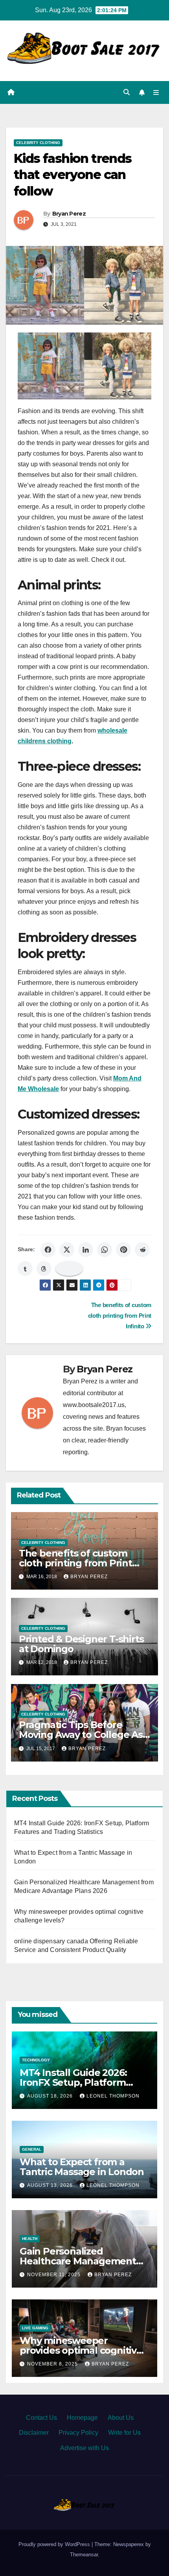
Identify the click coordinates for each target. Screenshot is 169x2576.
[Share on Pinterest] (123, 1250)
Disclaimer (34, 2433)
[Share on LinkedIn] (86, 1250)
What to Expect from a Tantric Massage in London (82, 2167)
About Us (121, 2418)
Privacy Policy (78, 2433)
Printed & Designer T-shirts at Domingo (81, 1644)
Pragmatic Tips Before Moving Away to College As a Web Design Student (81, 1735)
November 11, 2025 (55, 2275)
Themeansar (84, 2555)
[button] (127, 92)
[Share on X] (67, 1250)
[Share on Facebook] (48, 1250)
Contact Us (41, 2418)
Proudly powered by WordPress (55, 2544)
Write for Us (124, 2433)
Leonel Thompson (113, 2096)
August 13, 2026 (51, 2185)
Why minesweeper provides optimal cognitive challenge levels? (81, 2350)
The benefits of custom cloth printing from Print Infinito (120, 1316)
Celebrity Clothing (38, 143)
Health (30, 2239)
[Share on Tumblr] (25, 1269)
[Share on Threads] (44, 1269)
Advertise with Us (84, 2448)
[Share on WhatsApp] (105, 1250)
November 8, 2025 (53, 2364)
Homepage (82, 2418)
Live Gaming (35, 2328)
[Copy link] (69, 1269)
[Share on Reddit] (142, 1250)
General (32, 2149)
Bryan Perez (69, 214)
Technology (36, 2060)
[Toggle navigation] (156, 92)
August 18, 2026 (51, 2096)
